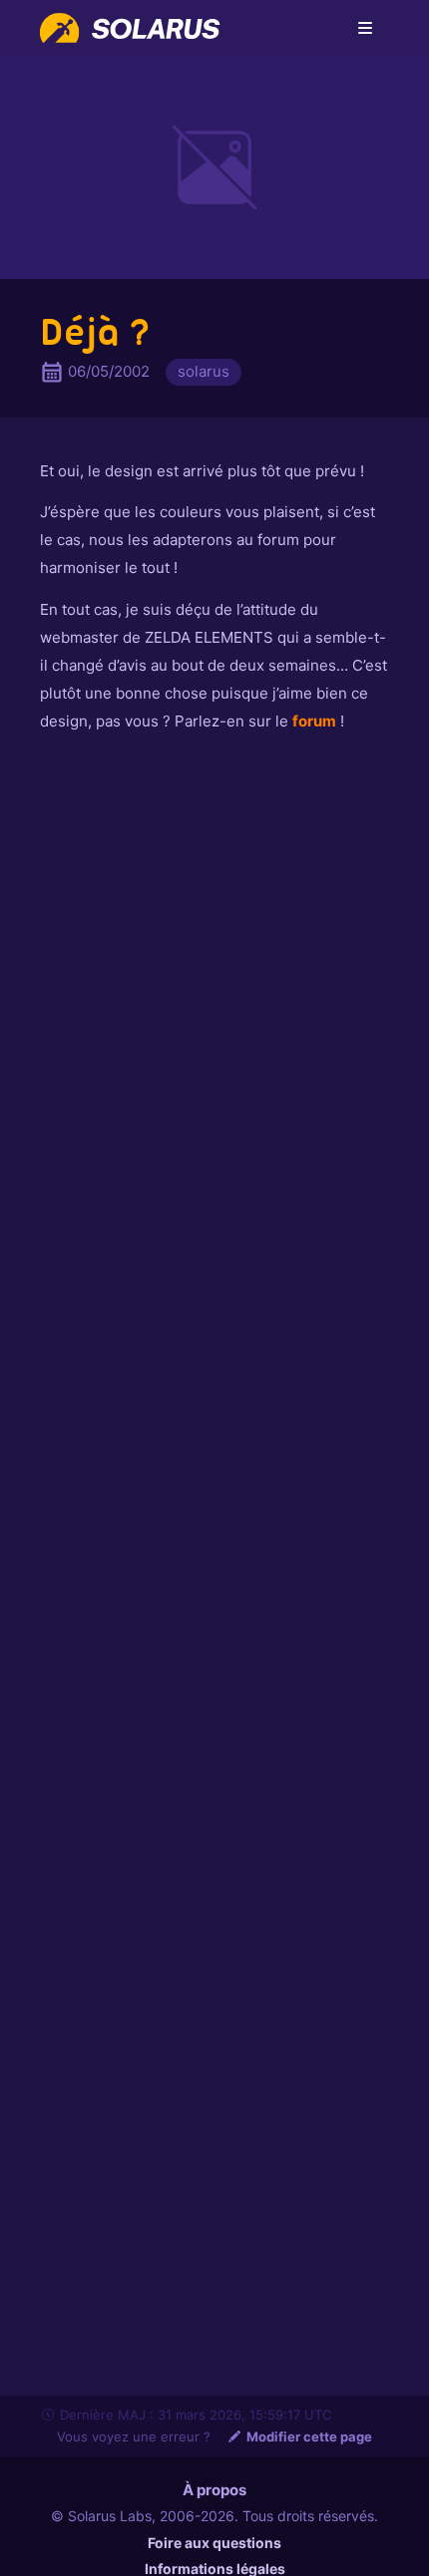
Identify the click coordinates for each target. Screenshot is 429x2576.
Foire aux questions (214, 2543)
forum (314, 721)
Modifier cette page (309, 2436)
